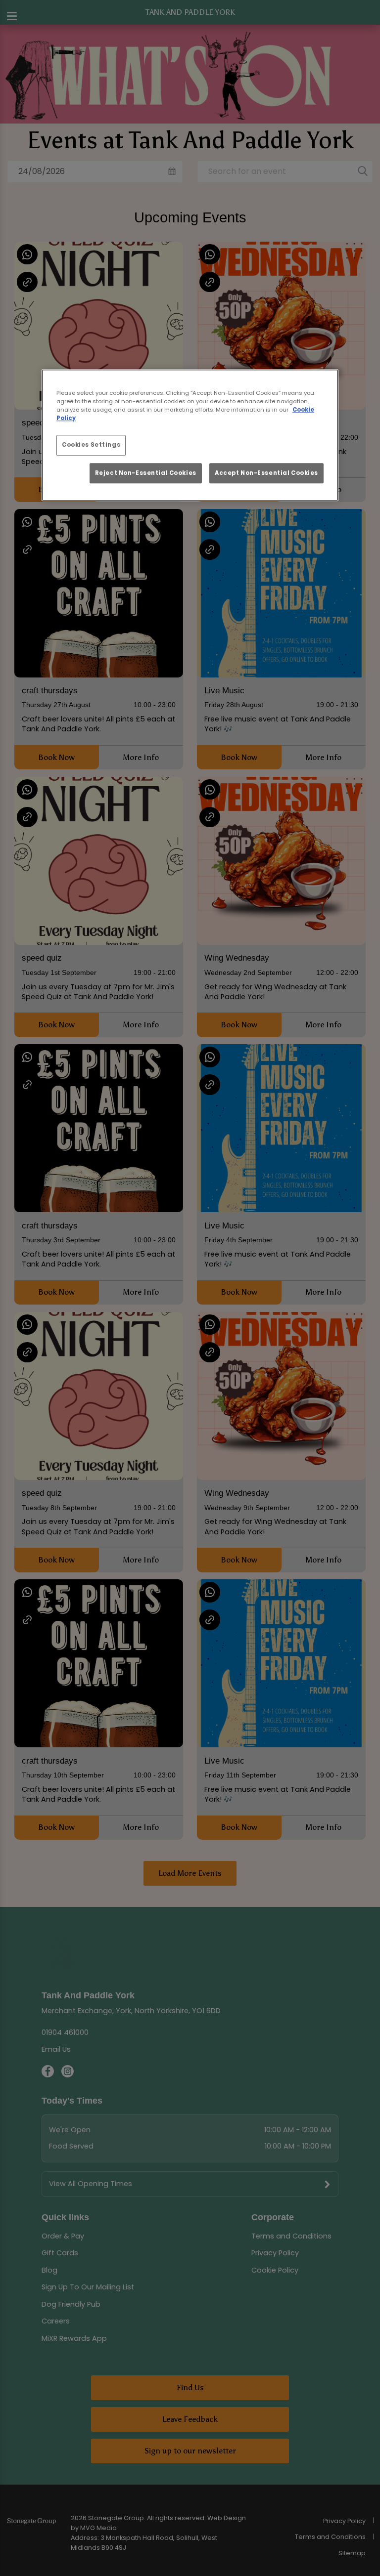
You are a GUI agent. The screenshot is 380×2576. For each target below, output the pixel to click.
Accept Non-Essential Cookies (266, 473)
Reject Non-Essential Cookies (146, 473)
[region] (190, 435)
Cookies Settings (91, 445)
